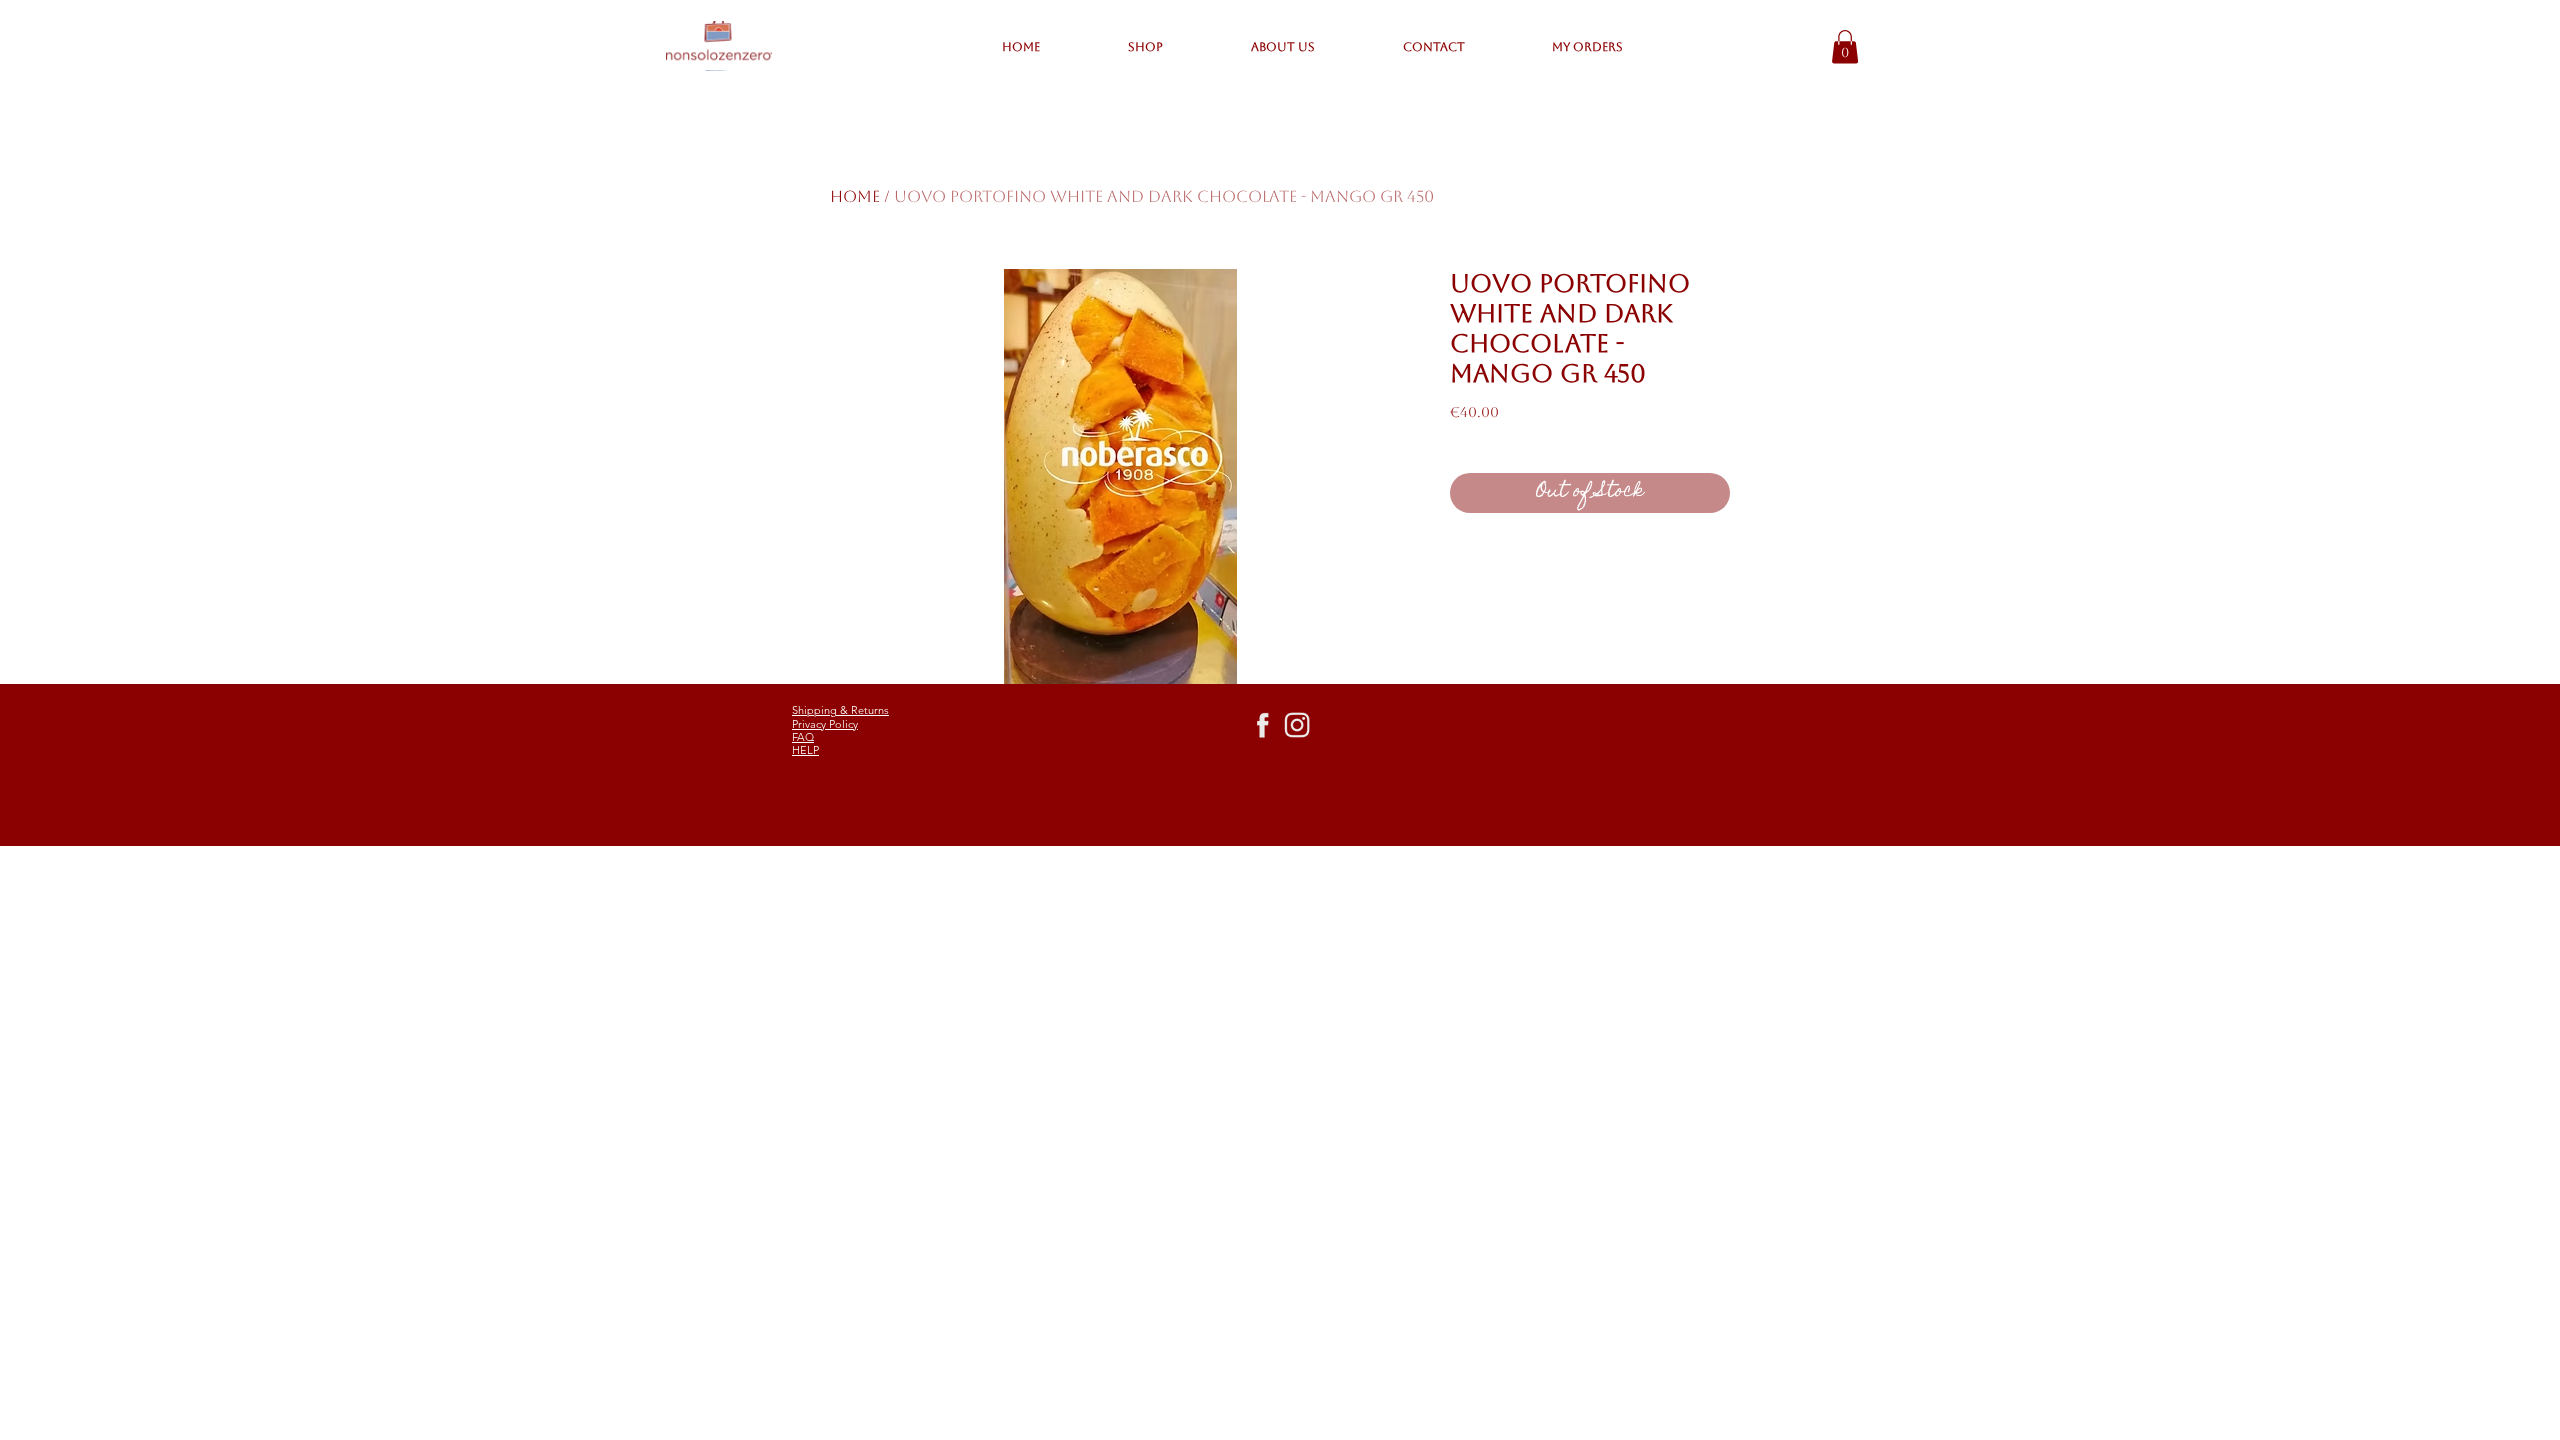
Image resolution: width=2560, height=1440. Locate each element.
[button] (1845, 46)
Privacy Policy (825, 724)
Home (855, 196)
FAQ (803, 737)
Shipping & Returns (840, 710)
